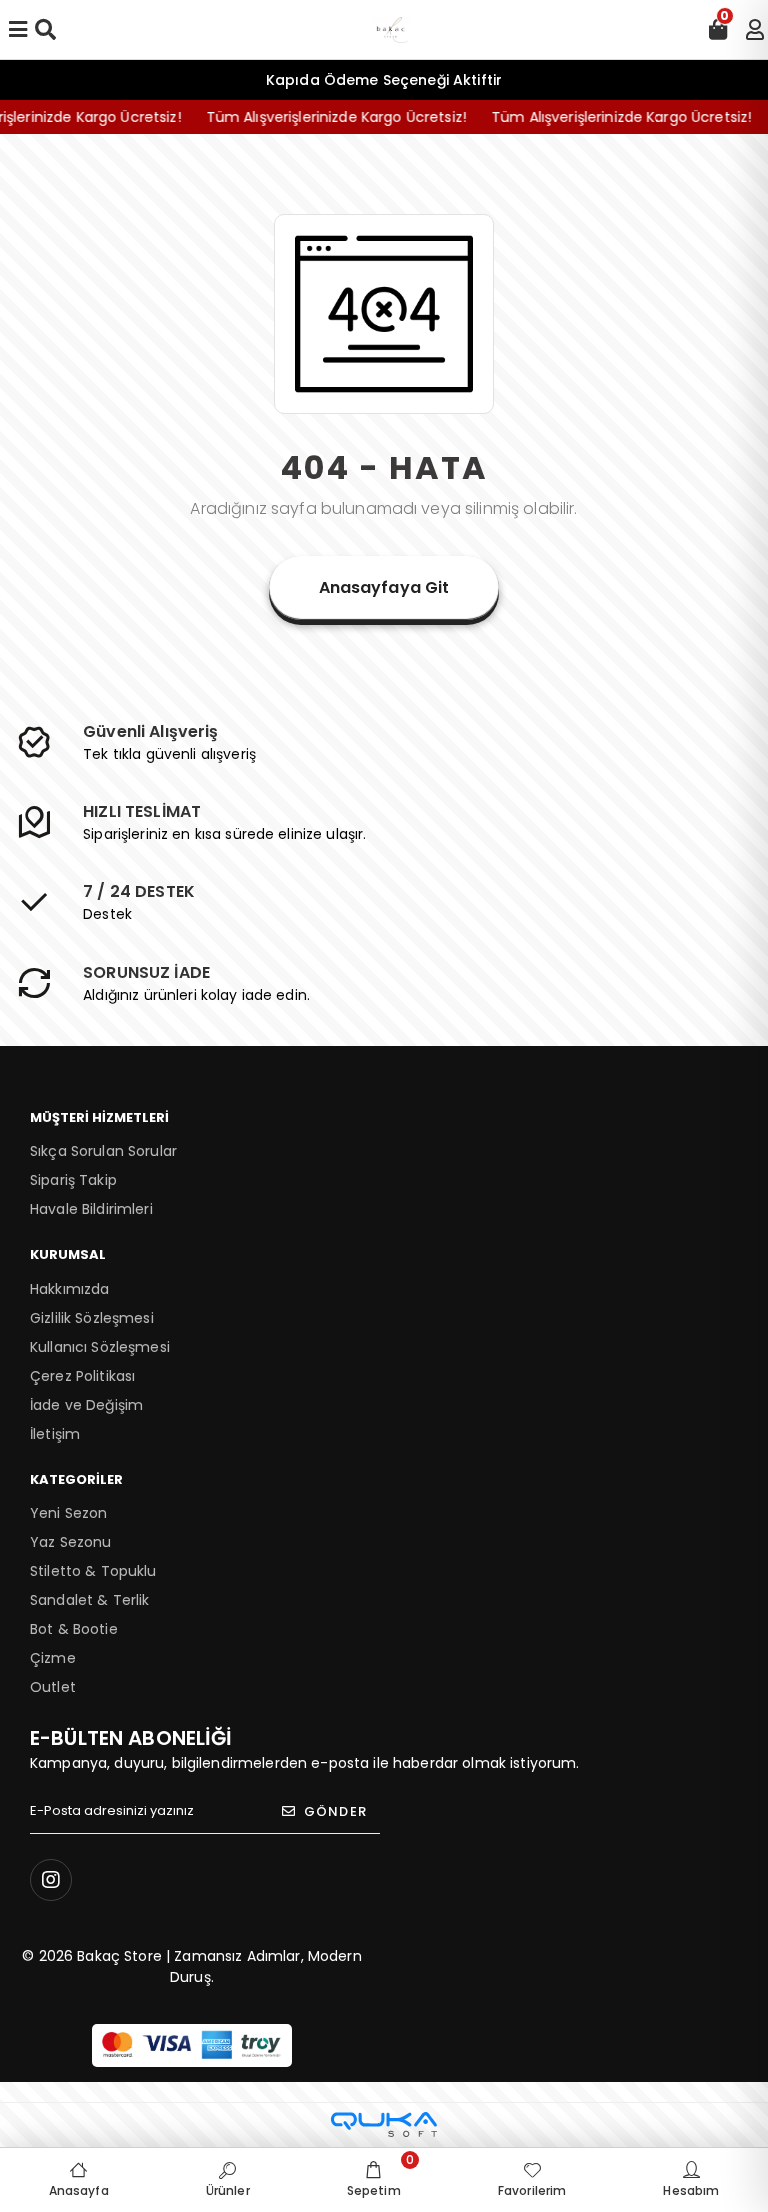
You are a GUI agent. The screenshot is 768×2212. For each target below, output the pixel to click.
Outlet (53, 1687)
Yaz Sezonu (70, 1542)
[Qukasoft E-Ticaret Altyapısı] (384, 2124)
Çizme (53, 1658)
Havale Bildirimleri (91, 1209)
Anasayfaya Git (384, 587)
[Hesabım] (755, 30)
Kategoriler (76, 1479)
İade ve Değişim (86, 1405)
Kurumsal (68, 1254)
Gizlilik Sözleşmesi (92, 1318)
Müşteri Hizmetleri (99, 1117)
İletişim (55, 1434)
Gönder (335, 1811)
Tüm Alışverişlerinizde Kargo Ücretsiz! (321, 117)
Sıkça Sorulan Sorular (103, 1151)
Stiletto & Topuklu (93, 1571)
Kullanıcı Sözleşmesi (100, 1347)
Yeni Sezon (68, 1513)
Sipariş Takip (73, 1180)
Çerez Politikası (82, 1376)
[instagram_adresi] (51, 1880)
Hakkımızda (69, 1289)
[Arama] (45, 30)
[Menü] (18, 30)
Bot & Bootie (74, 1629)
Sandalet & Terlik (89, 1600)
